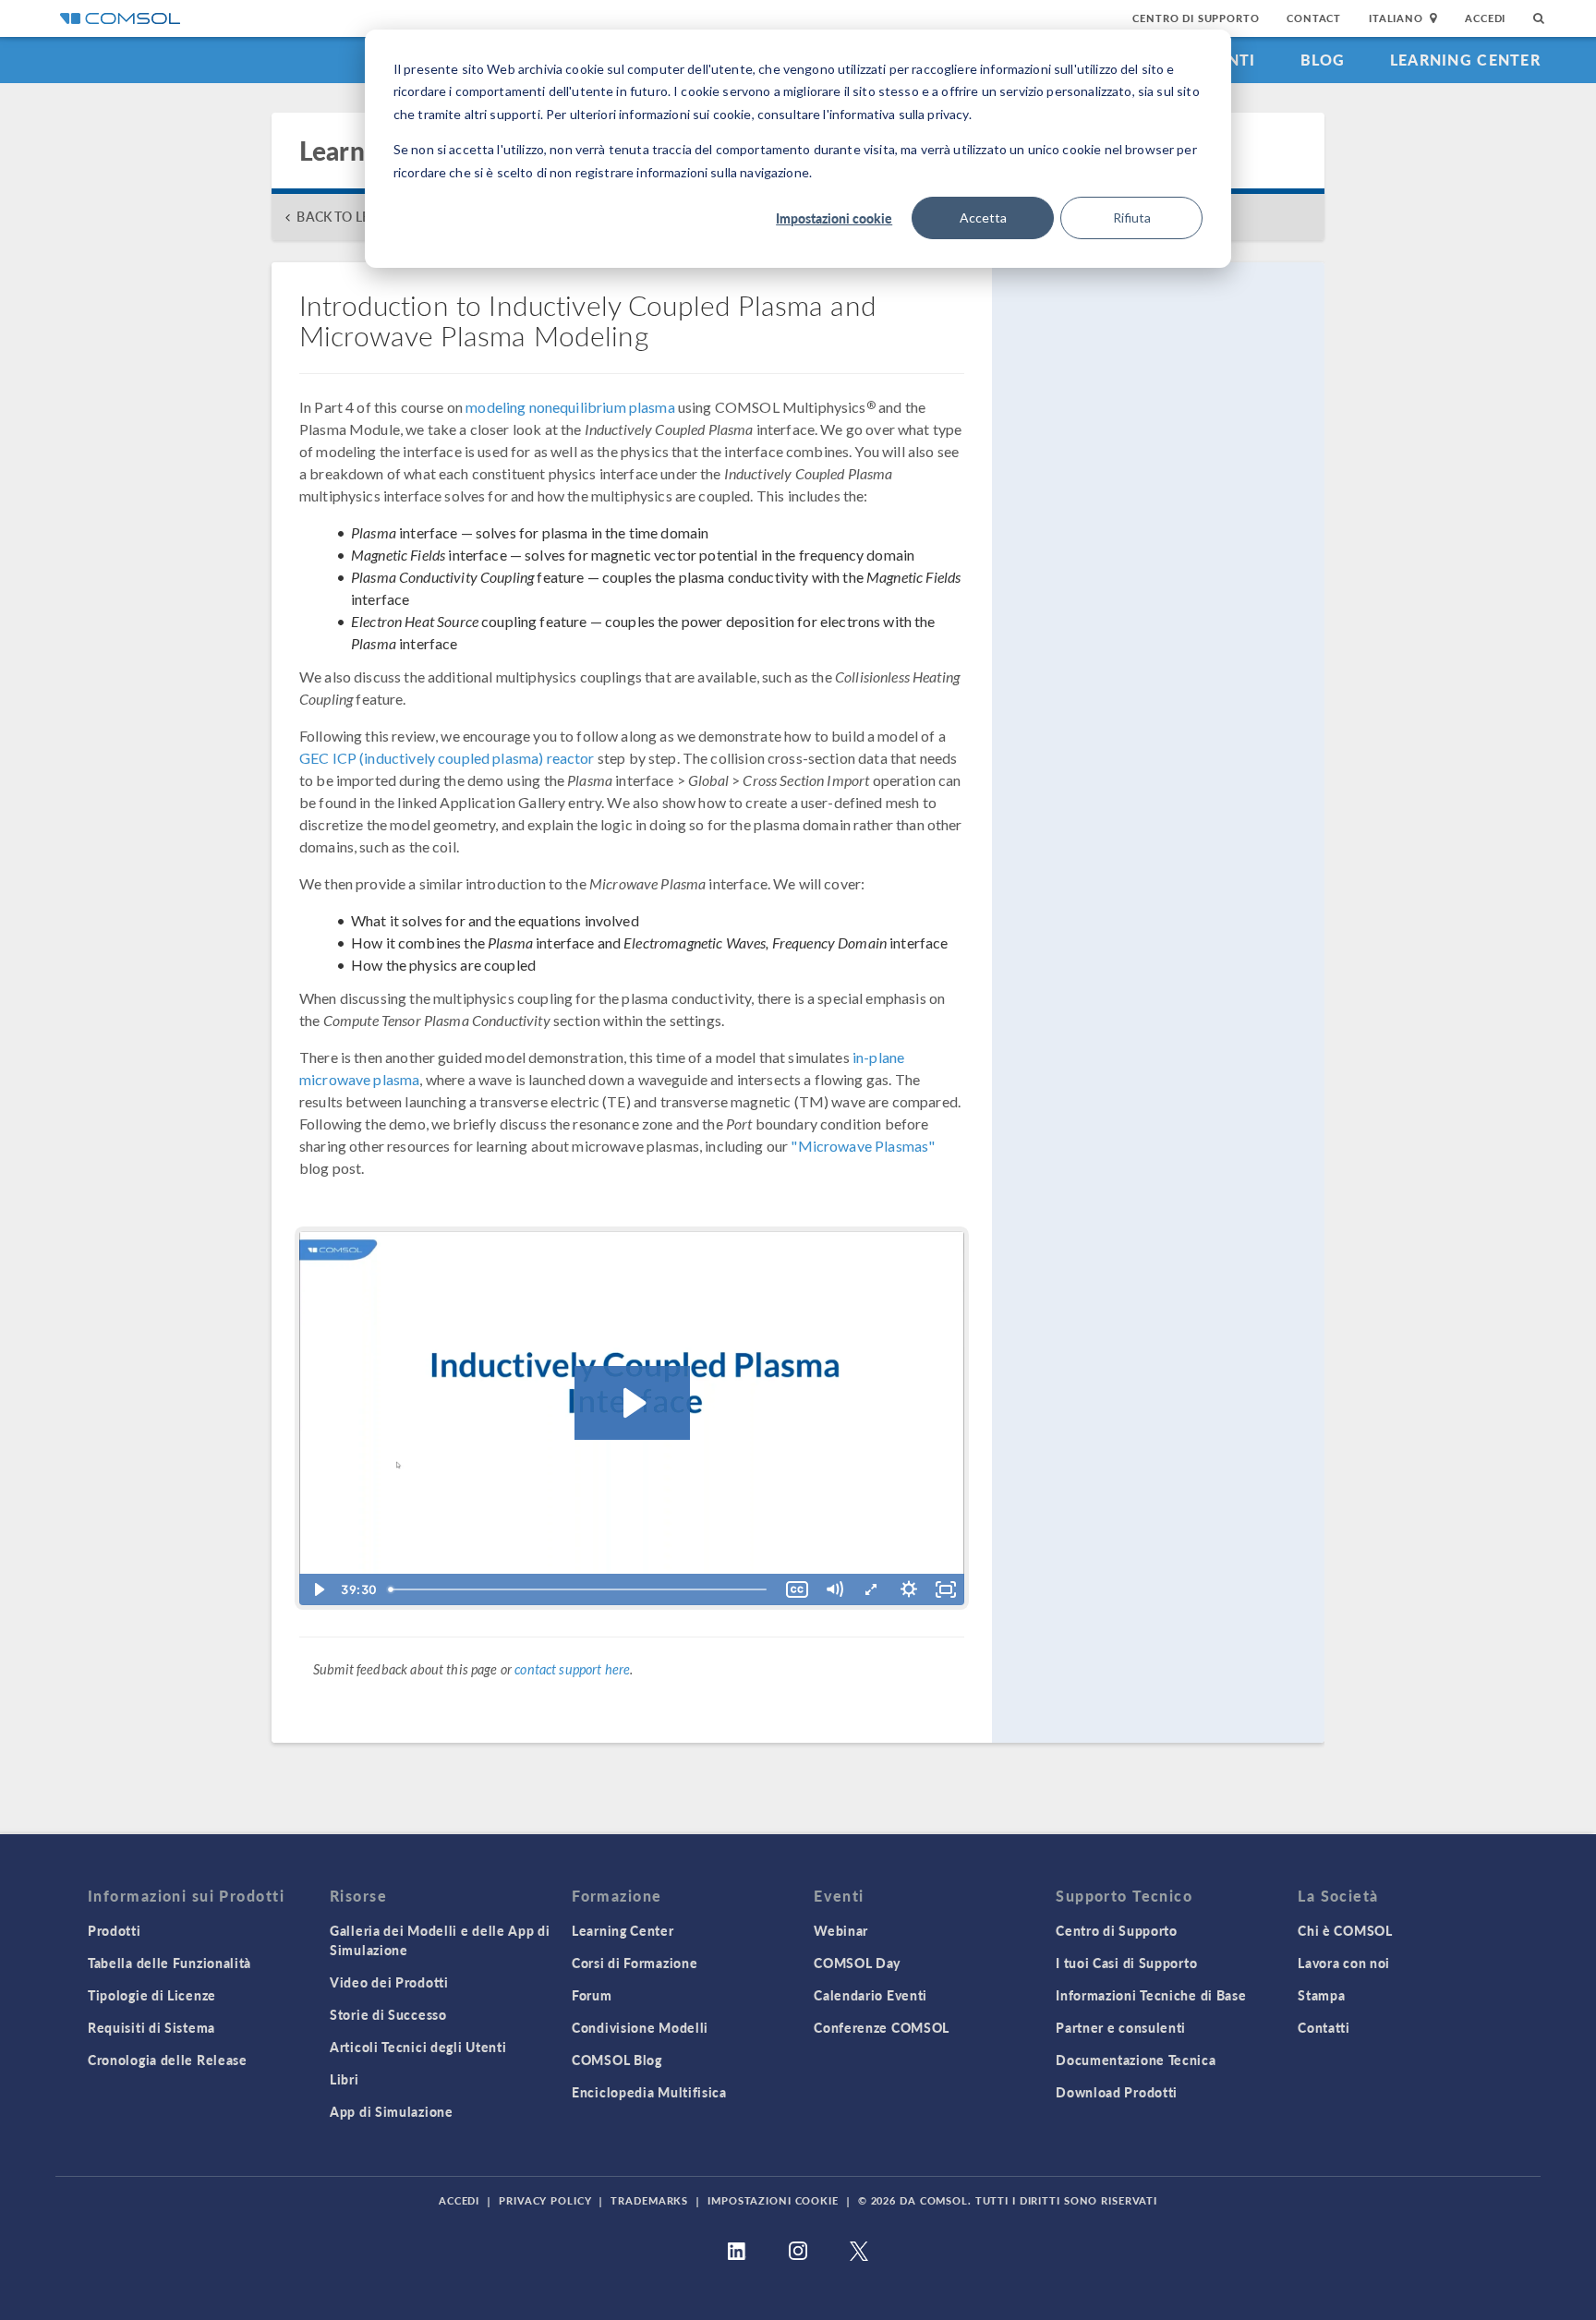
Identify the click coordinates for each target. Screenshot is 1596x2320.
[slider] (580, 1589)
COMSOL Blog (617, 2060)
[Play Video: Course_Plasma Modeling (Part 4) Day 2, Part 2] (632, 1403)
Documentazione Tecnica (1136, 2060)
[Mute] (834, 1589)
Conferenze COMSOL (882, 2027)
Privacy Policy (545, 2200)
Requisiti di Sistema (151, 2027)
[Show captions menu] (797, 1589)
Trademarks (649, 2200)
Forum (592, 1995)
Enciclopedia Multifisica (649, 2092)
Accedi (1485, 18)
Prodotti (115, 1930)
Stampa (1321, 1995)
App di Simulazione (392, 2111)
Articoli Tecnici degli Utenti (418, 2047)
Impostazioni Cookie (773, 2200)
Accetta (983, 217)
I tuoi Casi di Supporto (1126, 1963)
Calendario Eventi (871, 1995)
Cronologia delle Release (168, 2060)
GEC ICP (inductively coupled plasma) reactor (447, 758)
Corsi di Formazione (635, 1963)
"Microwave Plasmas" (863, 1146)
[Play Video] (318, 1589)
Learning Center (1465, 60)
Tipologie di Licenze (152, 1995)
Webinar (841, 1930)
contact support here (572, 1669)
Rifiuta (1132, 217)
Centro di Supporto (1196, 18)
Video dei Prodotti (389, 1982)
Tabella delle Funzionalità (169, 1963)
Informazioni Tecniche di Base (1151, 1995)
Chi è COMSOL (1345, 1930)
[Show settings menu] (909, 1589)
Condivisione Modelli (640, 2027)
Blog (1323, 60)
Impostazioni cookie (834, 218)
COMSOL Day (857, 1963)
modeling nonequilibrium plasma (570, 407)
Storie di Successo (388, 2014)
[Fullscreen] (946, 1589)
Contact (1314, 18)
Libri (345, 2079)
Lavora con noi (1344, 1963)
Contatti (1324, 2027)
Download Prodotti (1117, 2092)
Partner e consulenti (1121, 2027)
